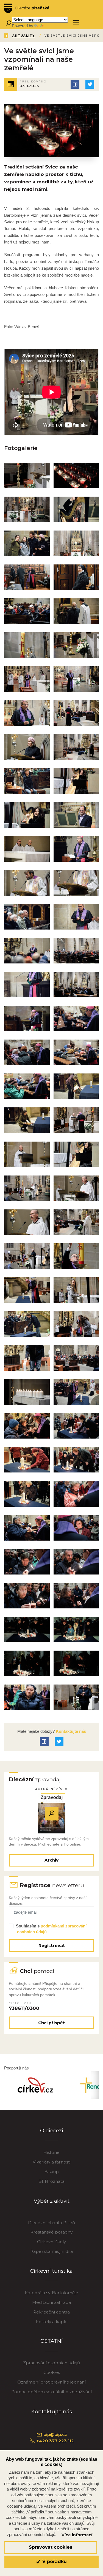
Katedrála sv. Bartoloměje (51, 2293)
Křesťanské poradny (51, 2232)
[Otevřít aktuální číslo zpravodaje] (52, 1813)
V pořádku (54, 2562)
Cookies (52, 2372)
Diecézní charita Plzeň (51, 2223)
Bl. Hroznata (51, 2181)
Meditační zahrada (51, 2302)
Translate (53, 26)
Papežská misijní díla (51, 2251)
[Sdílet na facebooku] (75, 84)
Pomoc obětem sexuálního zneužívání (51, 2392)
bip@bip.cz (55, 2434)
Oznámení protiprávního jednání (51, 2382)
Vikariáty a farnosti (52, 2162)
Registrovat (52, 1946)
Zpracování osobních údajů (51, 2363)
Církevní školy (51, 2242)
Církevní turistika (51, 2271)
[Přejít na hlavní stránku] (27, 8)
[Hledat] (8, 23)
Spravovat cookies (51, 2547)
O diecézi (52, 2131)
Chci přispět (51, 2023)
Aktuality (24, 36)
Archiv (51, 1860)
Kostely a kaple (52, 2322)
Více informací (77, 2535)
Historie (51, 2152)
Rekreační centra (51, 2312)
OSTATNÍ (51, 2341)
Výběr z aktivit (52, 2201)
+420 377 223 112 (55, 2441)
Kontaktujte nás (70, 1731)
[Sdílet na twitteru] (90, 84)
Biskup (52, 2172)
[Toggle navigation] (76, 23)
